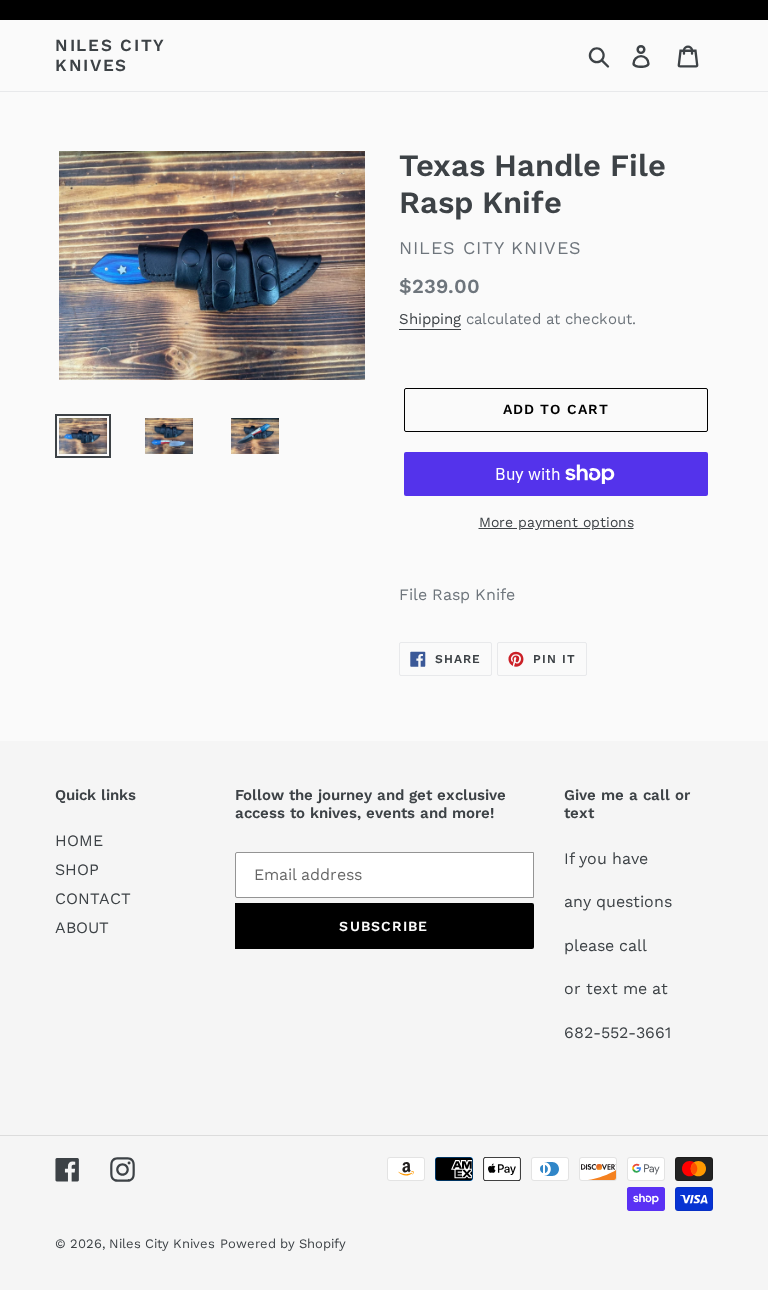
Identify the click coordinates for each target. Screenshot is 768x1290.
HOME (79, 840)
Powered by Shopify (283, 1243)
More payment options (556, 522)
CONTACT (93, 898)
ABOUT (82, 927)
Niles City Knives (110, 55)
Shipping (430, 319)
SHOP (77, 869)
